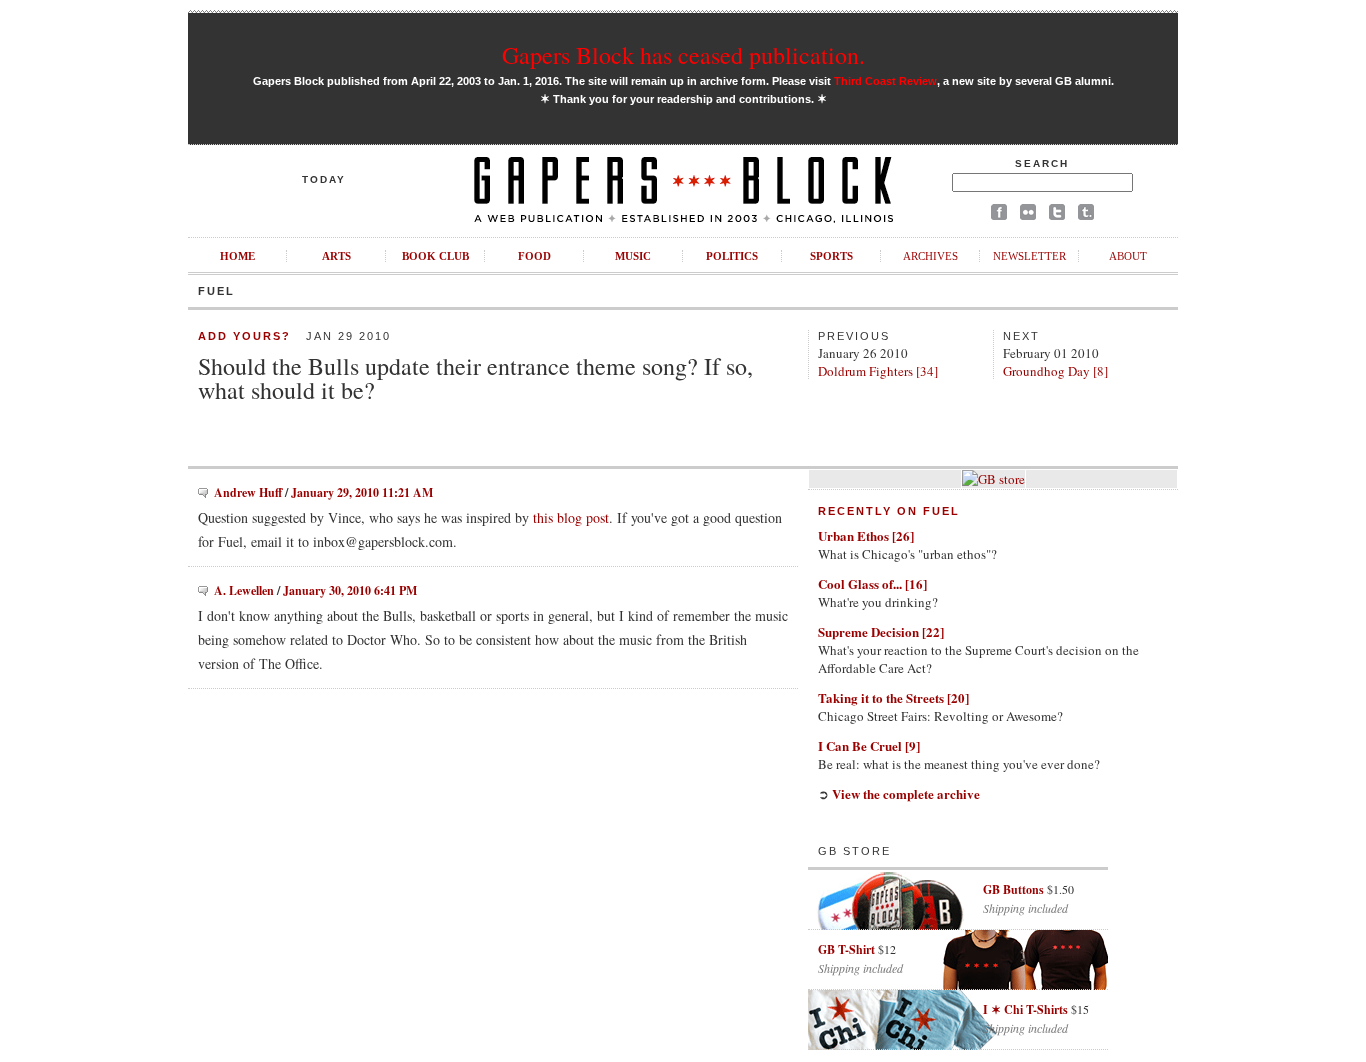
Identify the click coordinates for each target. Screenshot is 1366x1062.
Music (633, 256)
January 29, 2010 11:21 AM (362, 492)
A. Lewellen (244, 590)
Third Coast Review (885, 81)
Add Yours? (244, 336)
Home (237, 256)
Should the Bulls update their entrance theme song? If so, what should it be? (475, 378)
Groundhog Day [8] (1055, 371)
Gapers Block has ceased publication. (683, 55)
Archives (930, 256)
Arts (336, 256)
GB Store (854, 851)
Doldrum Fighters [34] (878, 371)
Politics (732, 256)
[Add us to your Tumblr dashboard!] (1086, 215)
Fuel (216, 291)
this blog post (571, 517)
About (1128, 256)
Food (534, 256)
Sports (831, 256)
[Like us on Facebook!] (999, 215)
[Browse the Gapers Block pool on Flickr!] (1028, 215)
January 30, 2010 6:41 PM (350, 590)
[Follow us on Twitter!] (1057, 215)
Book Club (435, 256)
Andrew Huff (248, 492)
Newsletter (1029, 256)
